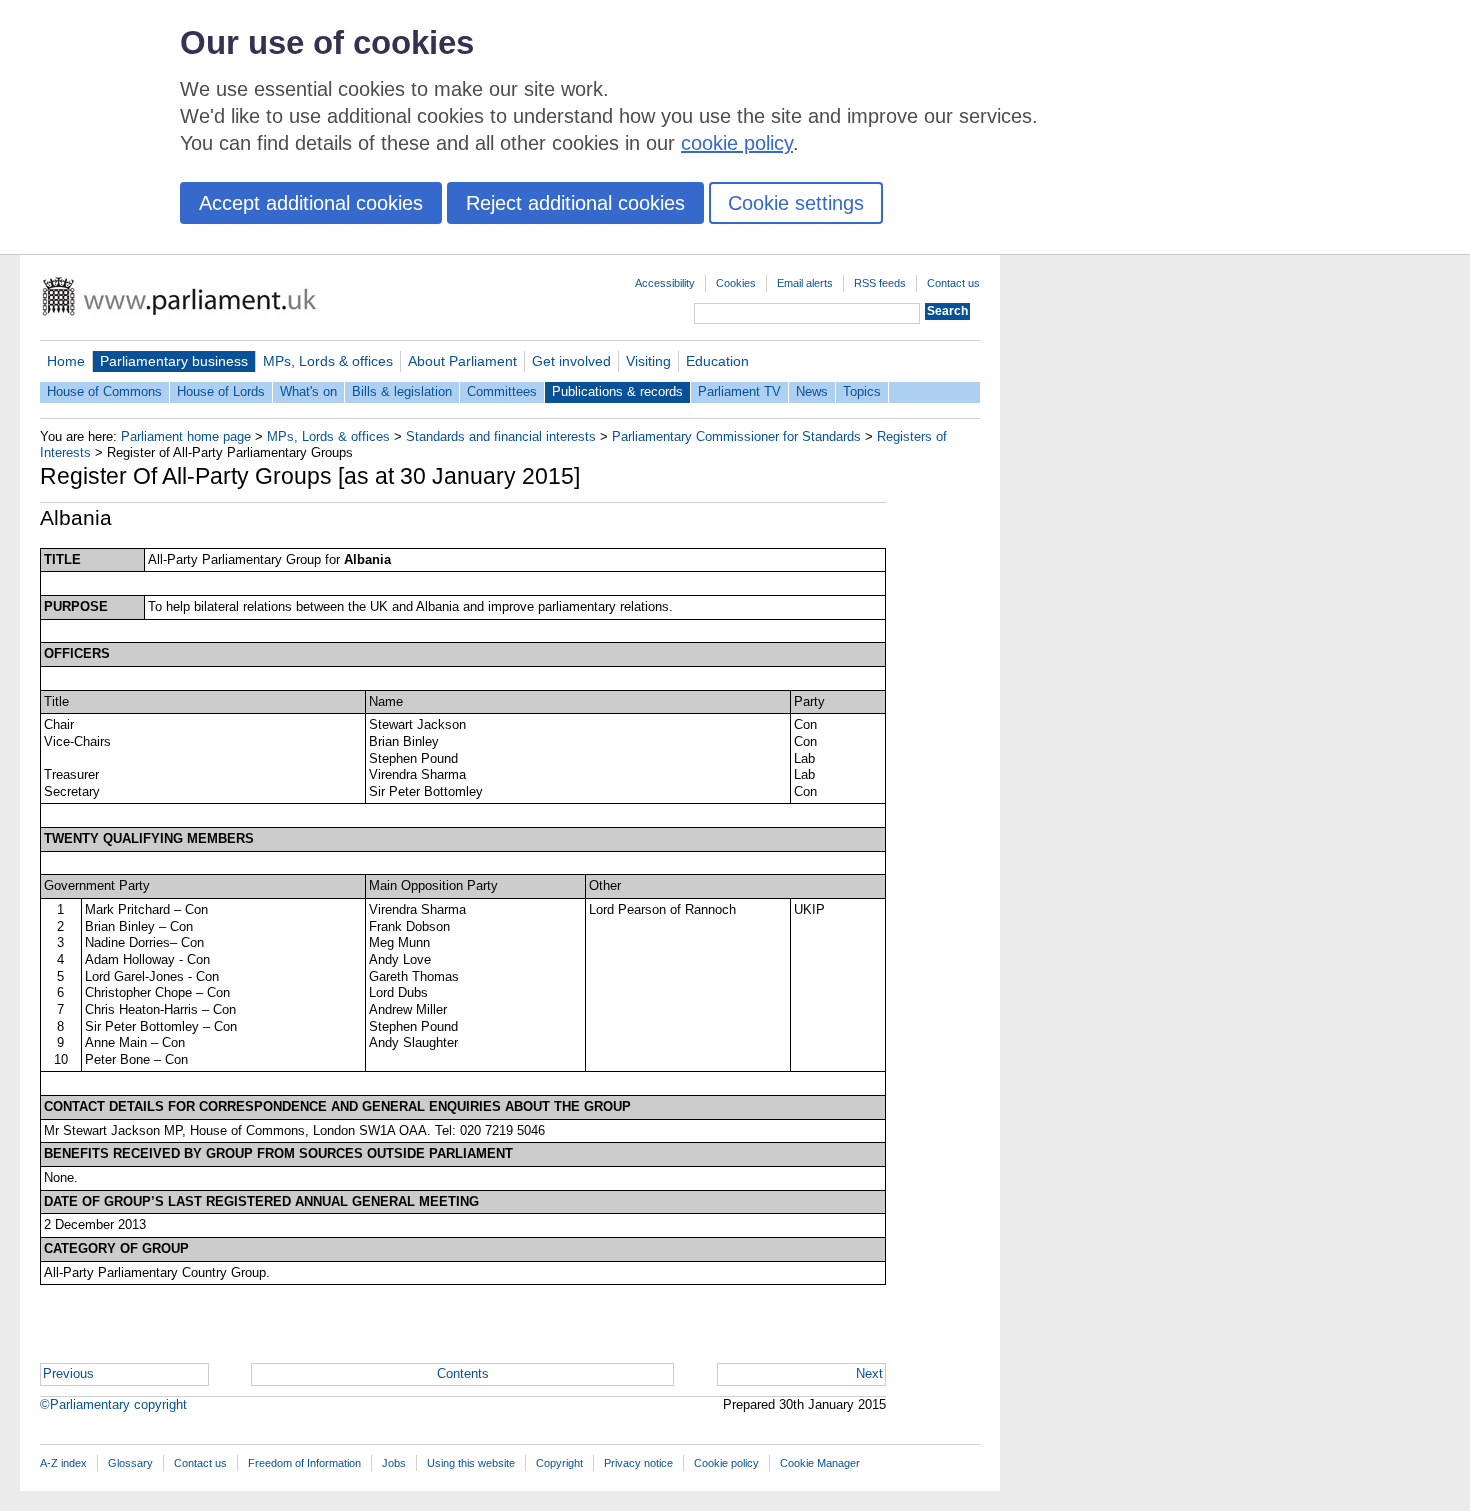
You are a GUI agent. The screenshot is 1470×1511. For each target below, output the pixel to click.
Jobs (394, 1463)
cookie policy (737, 143)
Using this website (471, 1463)
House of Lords (221, 391)
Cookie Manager (820, 1463)
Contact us (953, 283)
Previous (68, 1373)
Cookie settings (796, 203)
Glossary (130, 1463)
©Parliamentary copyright (113, 1404)
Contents (463, 1373)
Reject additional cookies (575, 203)
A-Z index (63, 1463)
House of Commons (104, 391)
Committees (502, 391)
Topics (862, 391)
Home (66, 361)
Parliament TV (739, 391)
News (812, 391)
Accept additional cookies (311, 203)
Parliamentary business (174, 361)
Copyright (559, 1463)
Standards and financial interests (501, 436)
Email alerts (805, 283)
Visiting (648, 361)
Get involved (571, 361)
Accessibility (665, 283)
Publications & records (617, 391)
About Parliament (462, 361)
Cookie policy (726, 1463)
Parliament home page (186, 436)
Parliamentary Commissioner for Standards (736, 436)
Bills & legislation (402, 391)
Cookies (736, 283)
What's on (308, 391)
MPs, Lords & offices (328, 361)
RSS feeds (880, 283)
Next (869, 1373)
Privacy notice (638, 1463)
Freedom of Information (304, 1463)
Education (717, 361)
